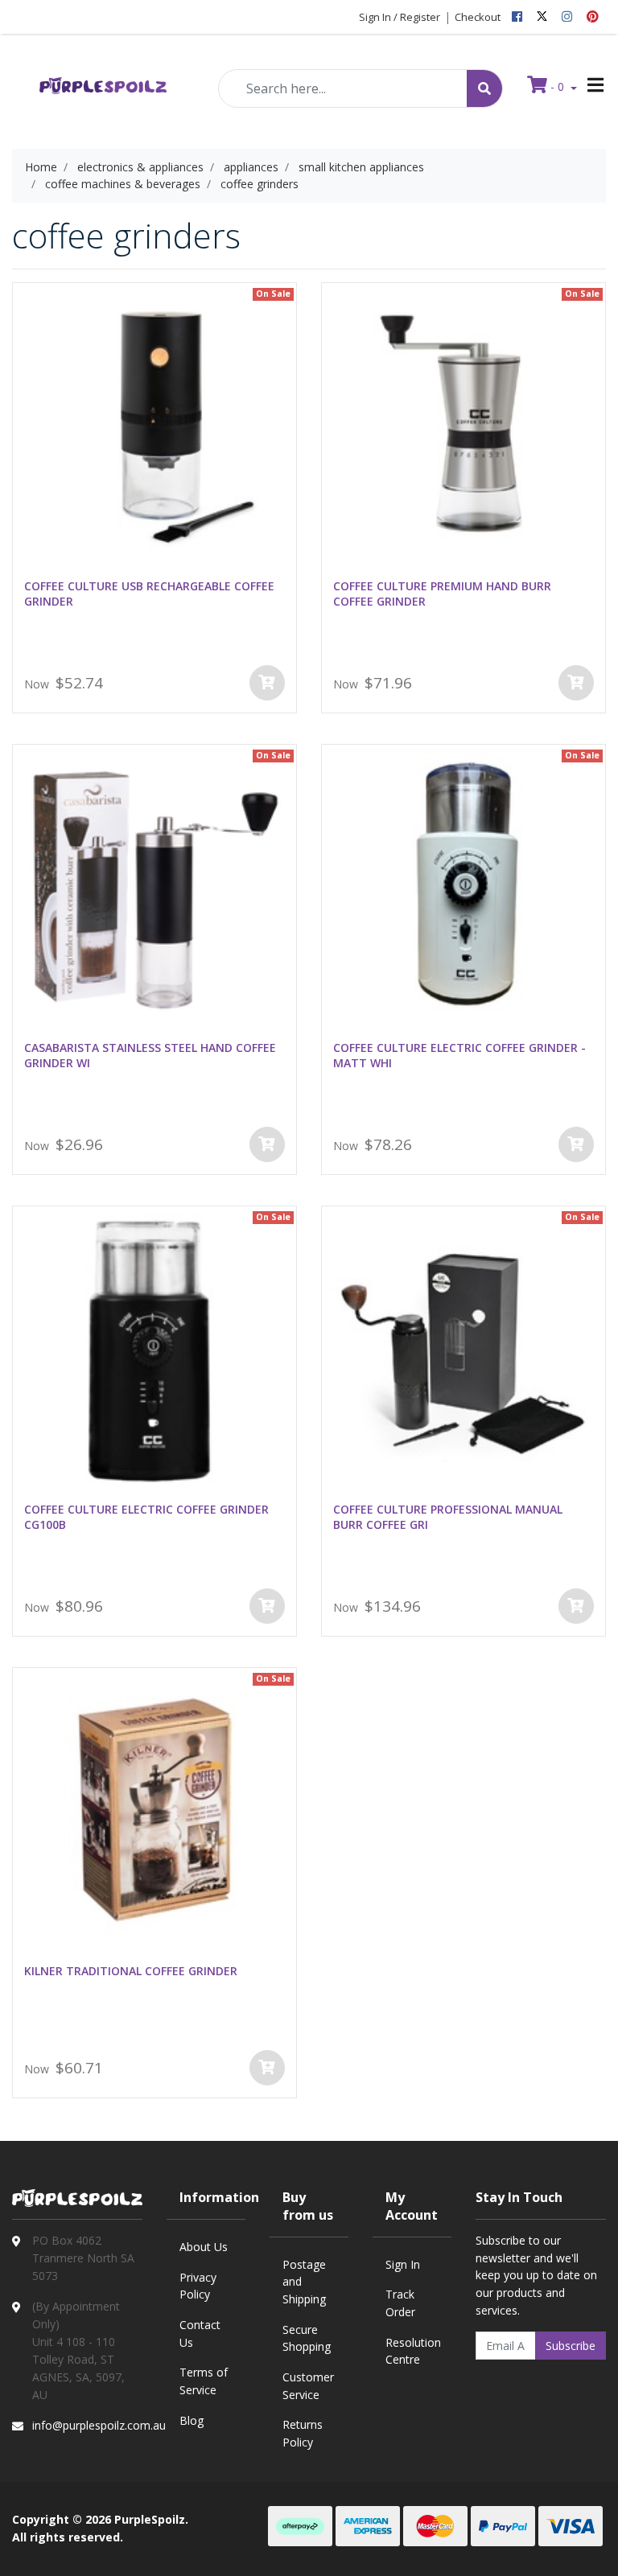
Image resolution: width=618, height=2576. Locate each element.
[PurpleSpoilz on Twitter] (542, 17)
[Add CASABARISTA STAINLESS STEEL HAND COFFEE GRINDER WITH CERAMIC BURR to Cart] (267, 1144)
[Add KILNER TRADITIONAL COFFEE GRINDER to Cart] (267, 2068)
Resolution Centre (413, 2351)
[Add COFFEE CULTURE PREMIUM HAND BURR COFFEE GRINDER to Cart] (576, 683)
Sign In (403, 2264)
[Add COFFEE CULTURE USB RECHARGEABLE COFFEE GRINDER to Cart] (267, 683)
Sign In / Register (400, 17)
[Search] (484, 88)
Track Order (400, 2303)
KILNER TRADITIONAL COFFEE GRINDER (131, 1971)
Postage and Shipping (304, 2282)
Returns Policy (303, 2433)
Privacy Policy (198, 2286)
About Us (204, 2247)
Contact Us (200, 2334)
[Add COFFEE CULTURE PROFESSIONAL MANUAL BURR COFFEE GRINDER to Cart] (576, 1606)
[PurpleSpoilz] (103, 86)
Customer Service (308, 2386)
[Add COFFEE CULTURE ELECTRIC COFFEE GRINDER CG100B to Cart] (267, 1606)
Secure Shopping (307, 2338)
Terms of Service (204, 2381)
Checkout (478, 17)
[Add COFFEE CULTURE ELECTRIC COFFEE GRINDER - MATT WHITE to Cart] (576, 1144)
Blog (192, 2420)
